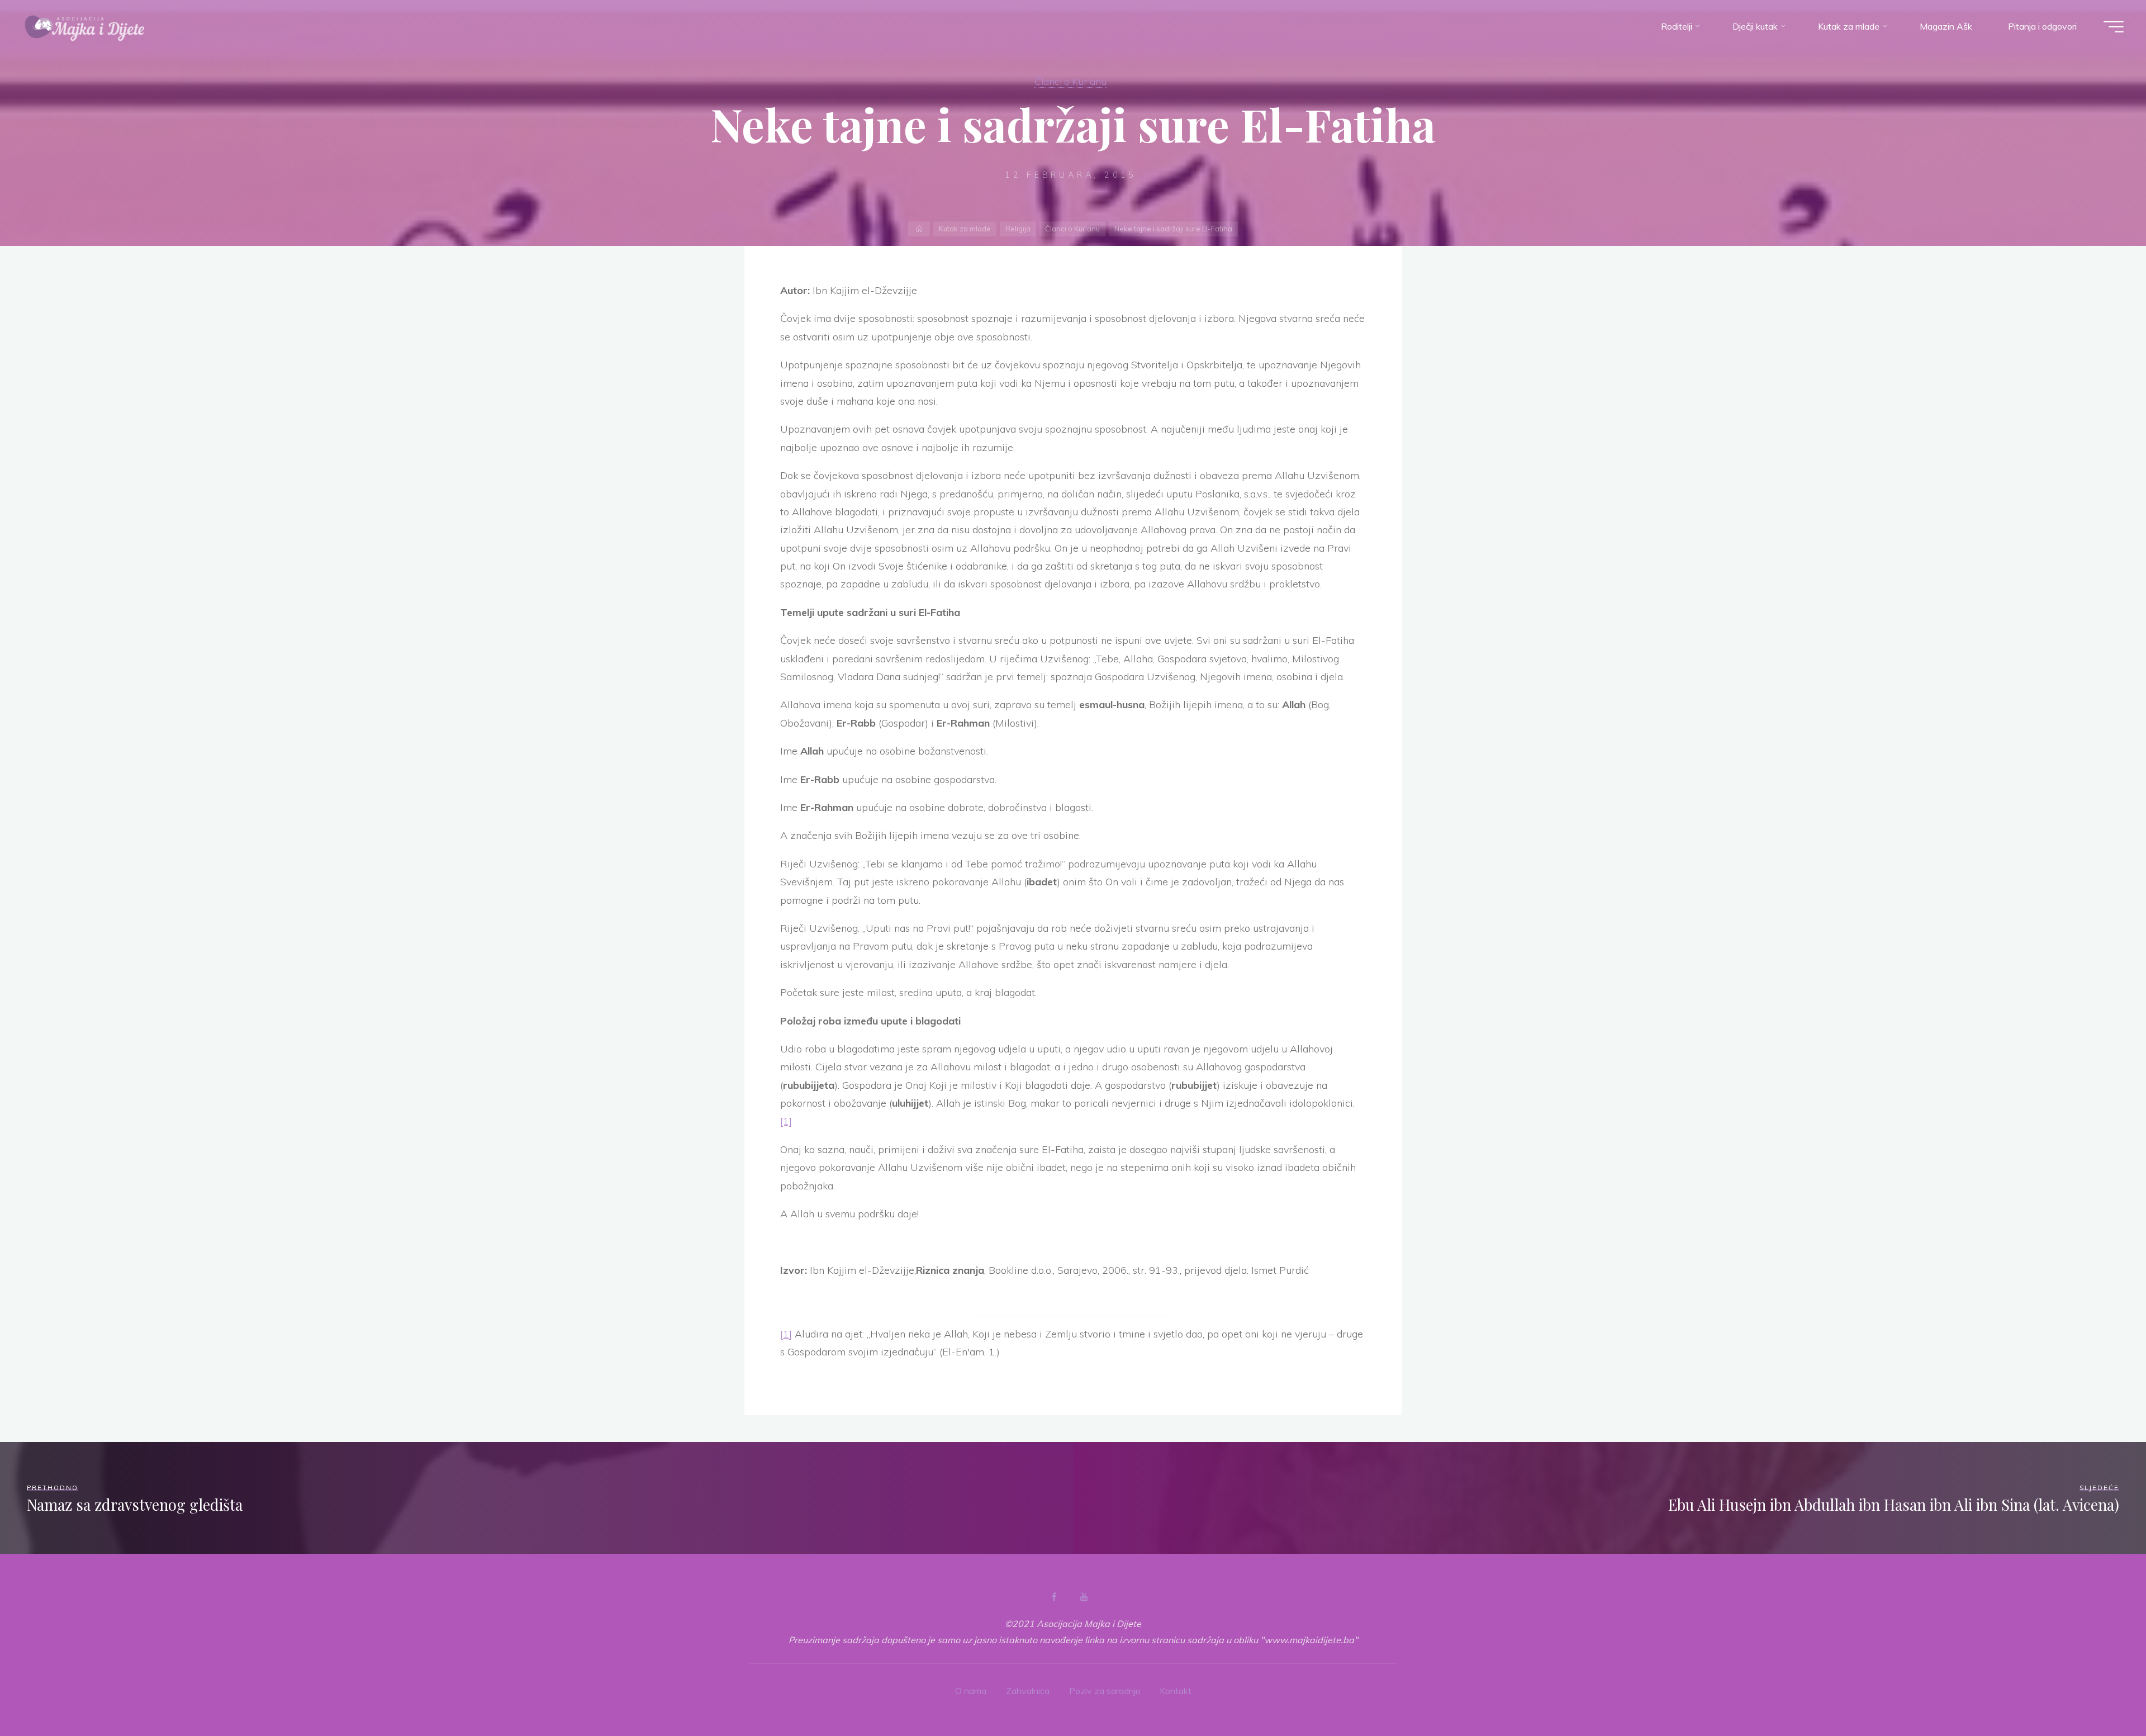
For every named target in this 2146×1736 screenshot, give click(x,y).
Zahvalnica (1028, 1691)
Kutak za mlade (965, 229)
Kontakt (1176, 1691)
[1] (786, 1121)
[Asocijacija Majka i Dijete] (85, 26)
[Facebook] (1054, 1597)
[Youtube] (1084, 1597)
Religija (1018, 229)
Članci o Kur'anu (1070, 81)
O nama (971, 1691)
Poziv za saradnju (1105, 1691)
